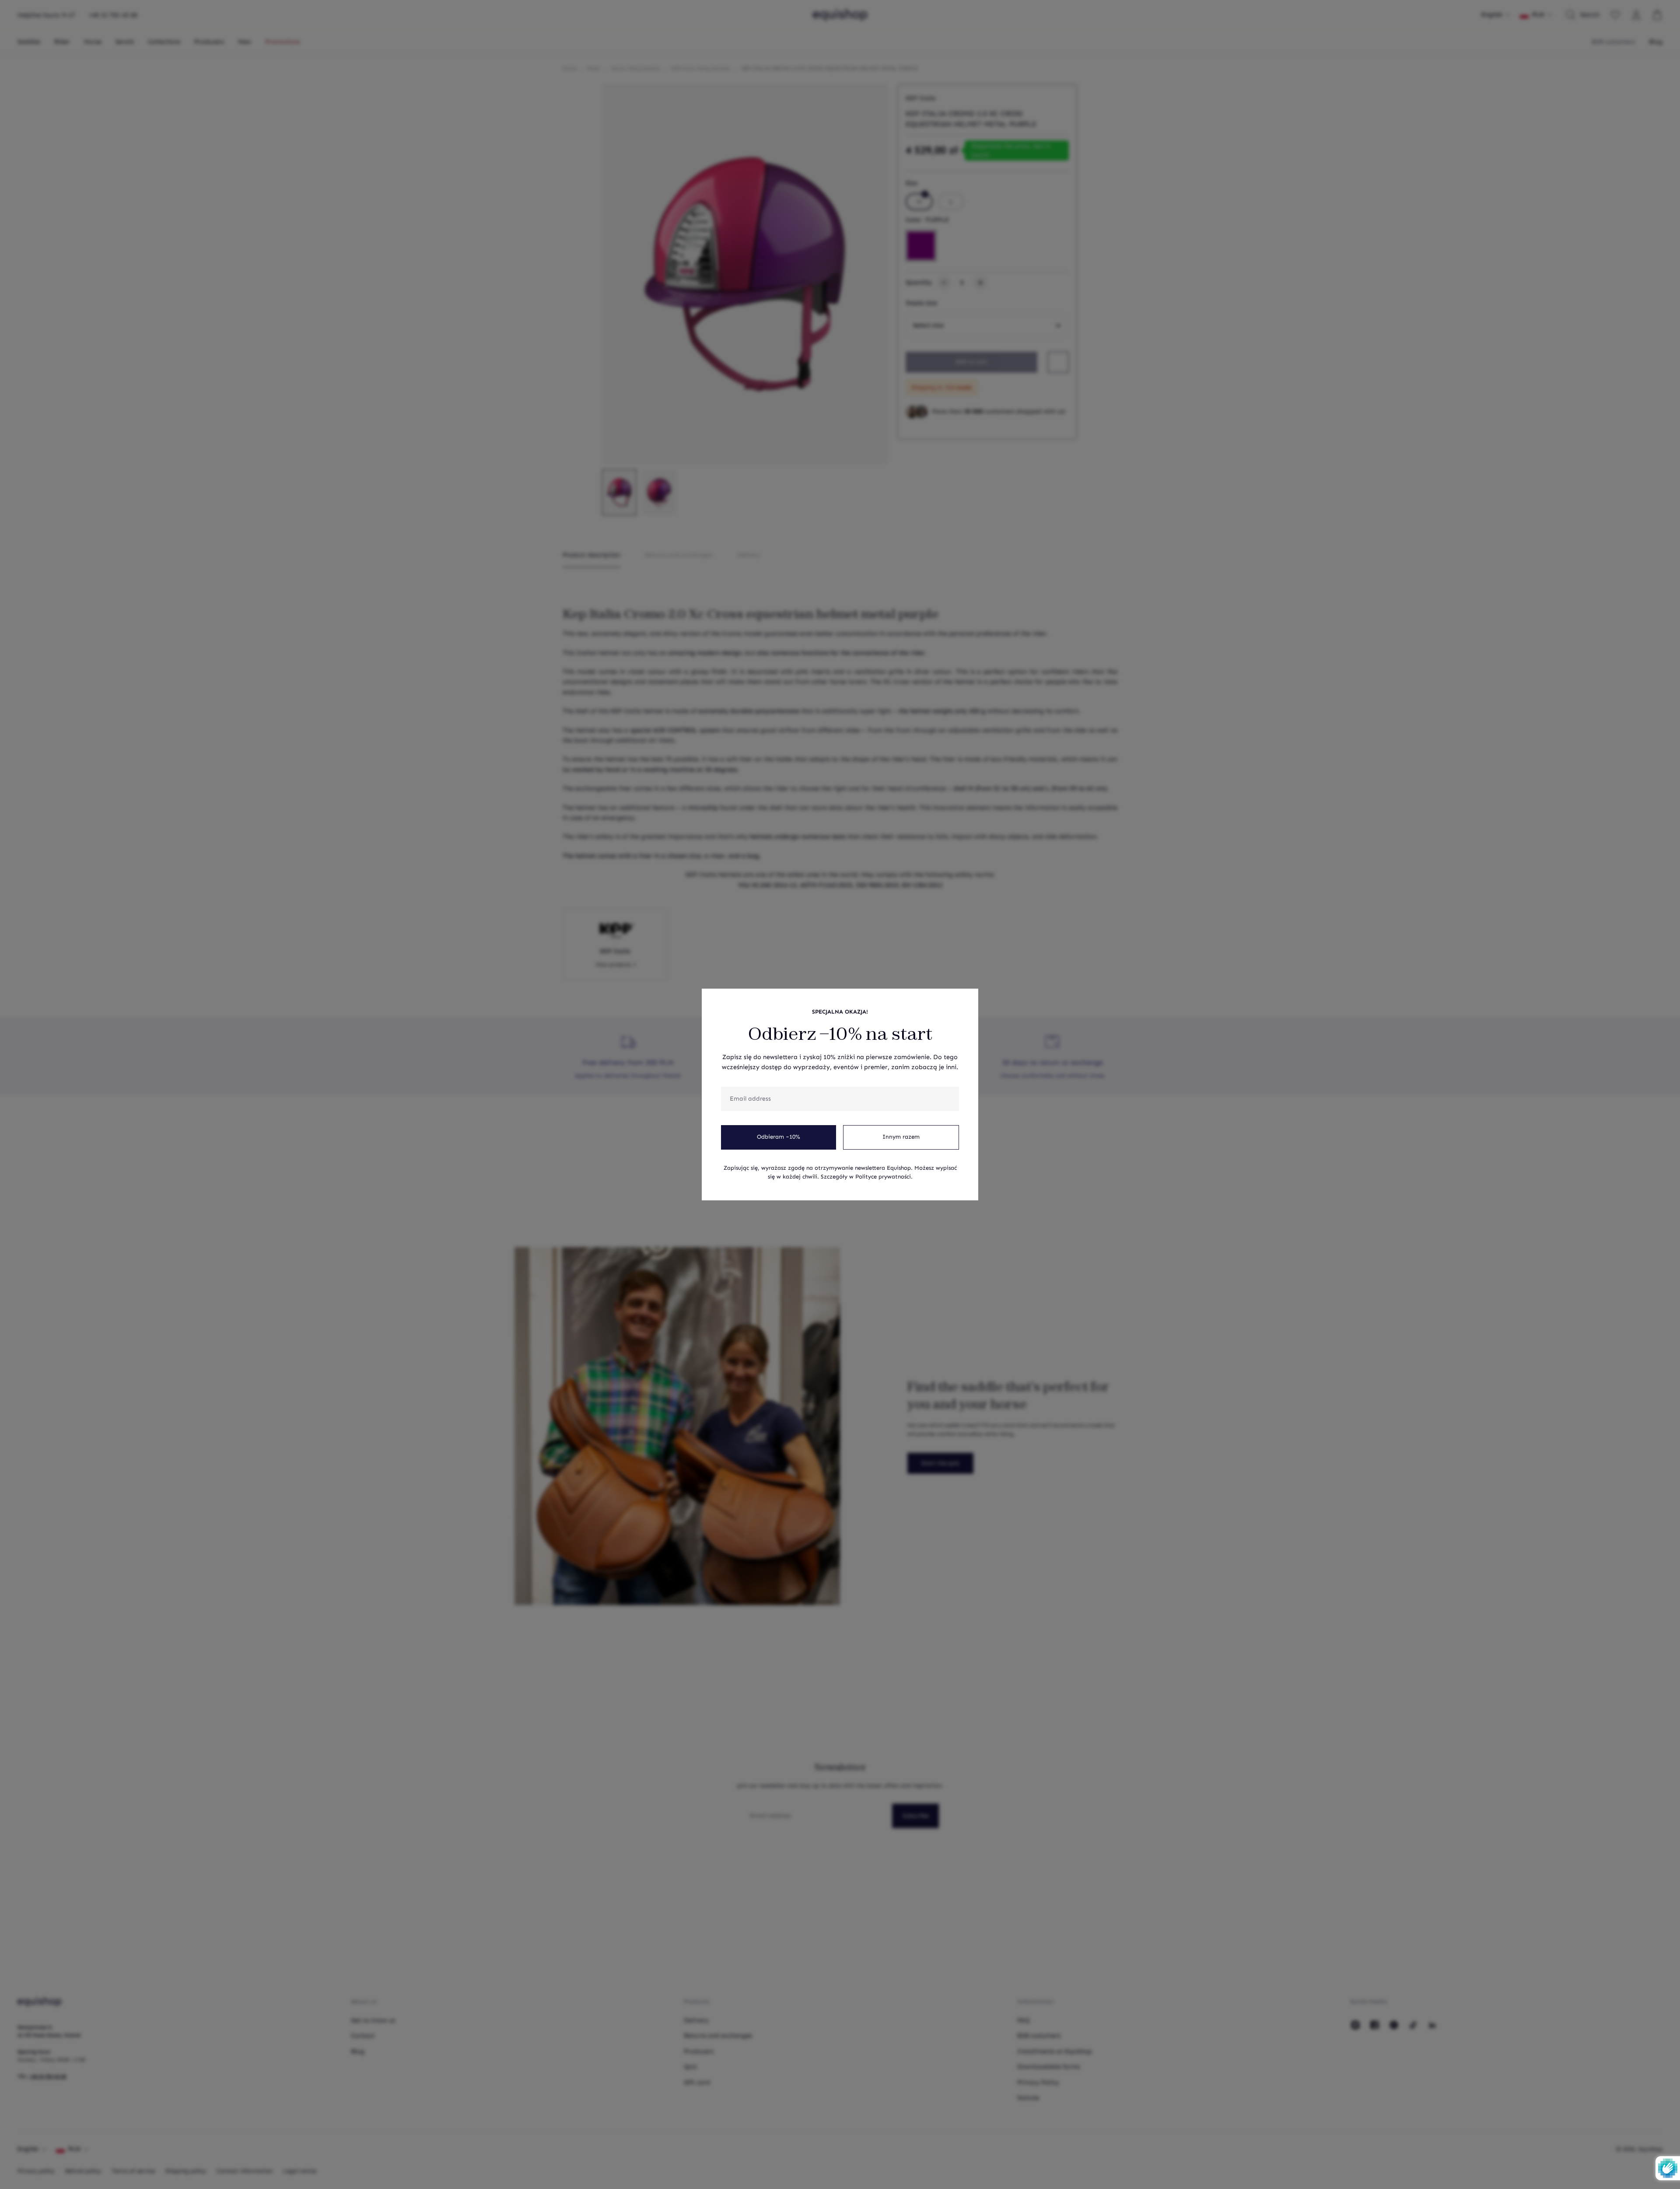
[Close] (967, 1000)
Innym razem (901, 1137)
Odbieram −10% (779, 1137)
